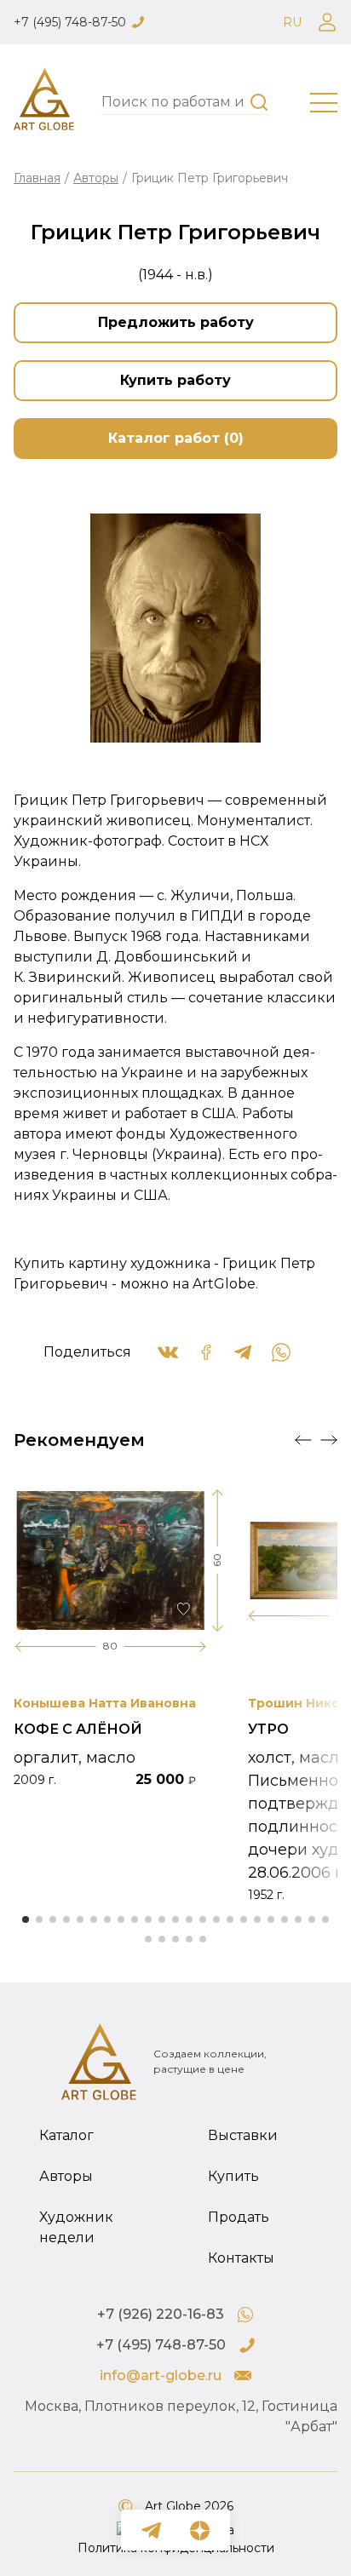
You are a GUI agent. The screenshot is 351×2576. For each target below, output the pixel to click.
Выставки (243, 2135)
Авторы (96, 178)
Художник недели (76, 2227)
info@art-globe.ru (161, 2375)
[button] (303, 1440)
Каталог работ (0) (176, 438)
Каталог (66, 2135)
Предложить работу (176, 322)
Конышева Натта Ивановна (105, 1703)
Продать (239, 2217)
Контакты (241, 2258)
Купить (233, 2176)
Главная (37, 178)
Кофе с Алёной (78, 1729)
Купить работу (175, 380)
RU (292, 22)
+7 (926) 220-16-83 (161, 2314)
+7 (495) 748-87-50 (70, 22)
